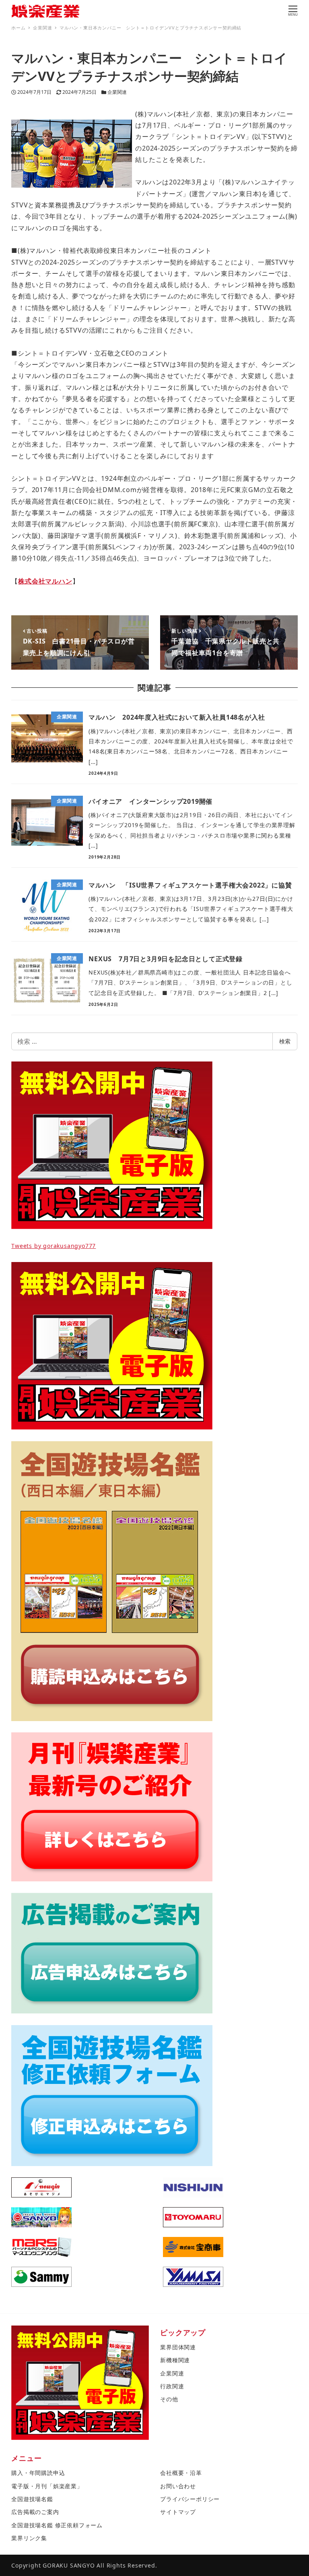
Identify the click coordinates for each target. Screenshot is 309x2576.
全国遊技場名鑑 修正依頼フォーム (57, 2525)
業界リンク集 (29, 2538)
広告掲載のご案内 (35, 2512)
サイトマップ (178, 2512)
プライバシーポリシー (190, 2499)
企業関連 (117, 92)
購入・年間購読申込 (38, 2473)
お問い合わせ (178, 2486)
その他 (169, 2399)
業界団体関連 (178, 2347)
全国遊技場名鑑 (32, 2499)
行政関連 (172, 2386)
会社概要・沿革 (181, 2473)
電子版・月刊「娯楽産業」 (47, 2486)
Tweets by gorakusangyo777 (54, 1246)
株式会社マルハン (45, 581)
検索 (285, 1041)
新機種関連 (175, 2360)
